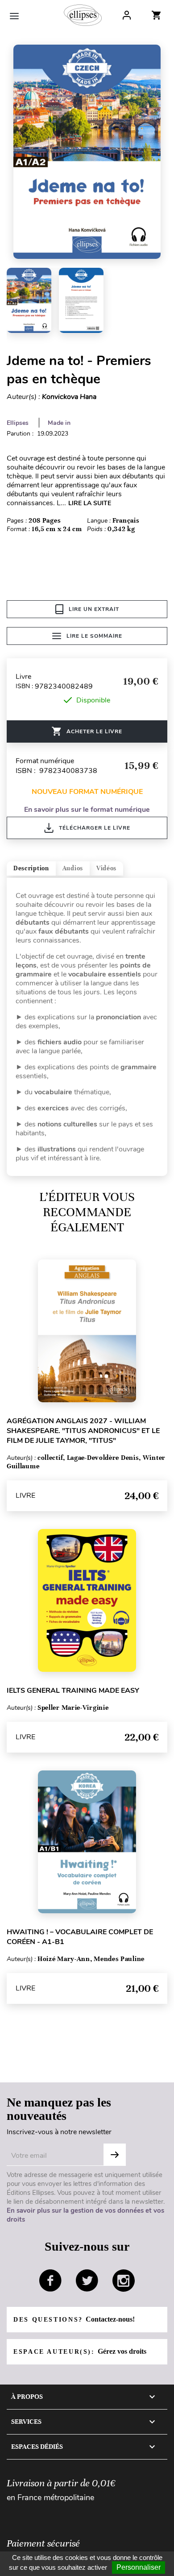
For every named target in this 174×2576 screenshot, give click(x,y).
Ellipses (18, 423)
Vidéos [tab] (106, 868)
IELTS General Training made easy (73, 1691)
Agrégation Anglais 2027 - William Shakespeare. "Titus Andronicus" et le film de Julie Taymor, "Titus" (83, 1431)
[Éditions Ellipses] (83, 15)
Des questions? (74, 2319)
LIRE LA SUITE (90, 503)
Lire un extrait (94, 609)
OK (115, 2155)
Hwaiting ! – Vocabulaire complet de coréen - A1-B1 (80, 1937)
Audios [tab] (73, 868)
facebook (50, 2281)
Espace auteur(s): (80, 2351)
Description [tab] (31, 868)
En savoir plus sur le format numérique (87, 810)
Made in (59, 423)
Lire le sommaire (94, 636)
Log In (127, 15)
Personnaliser (139, 2567)
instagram (124, 2281)
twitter (87, 2281)
